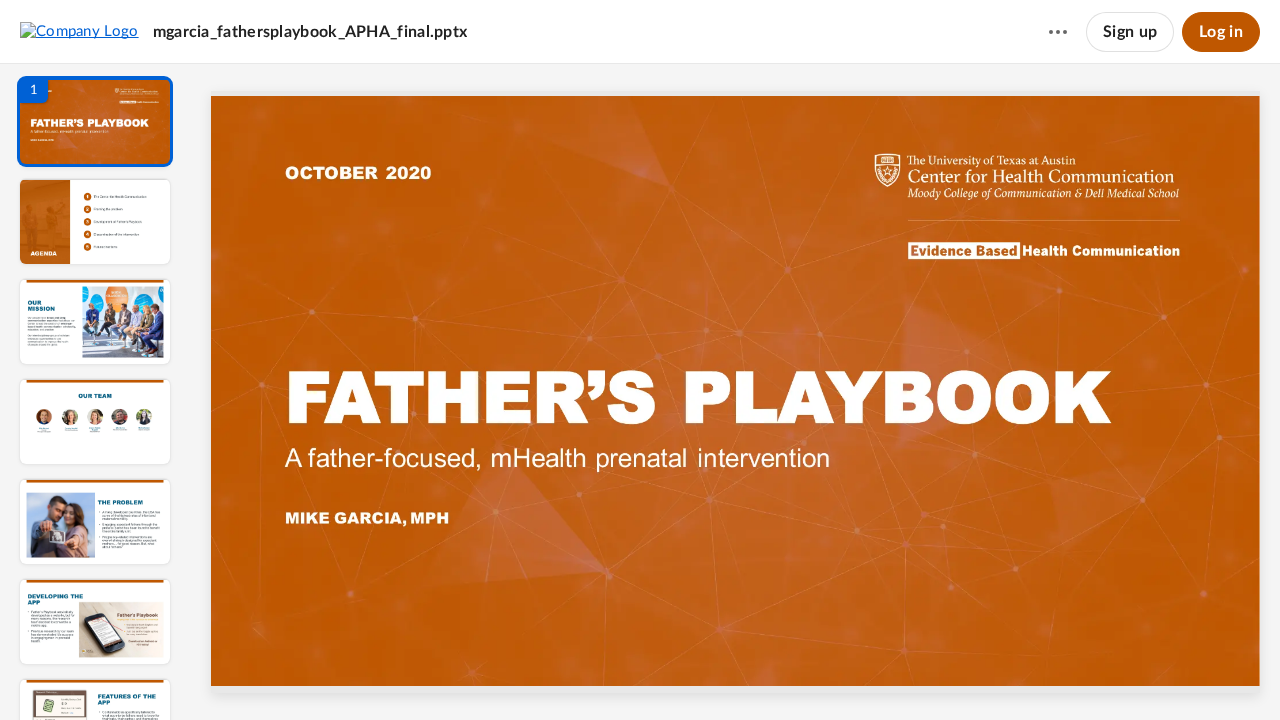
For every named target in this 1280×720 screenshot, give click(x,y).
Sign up (1130, 32)
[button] (95, 121)
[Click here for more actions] (1058, 32)
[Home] (79, 31)
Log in (1221, 32)
